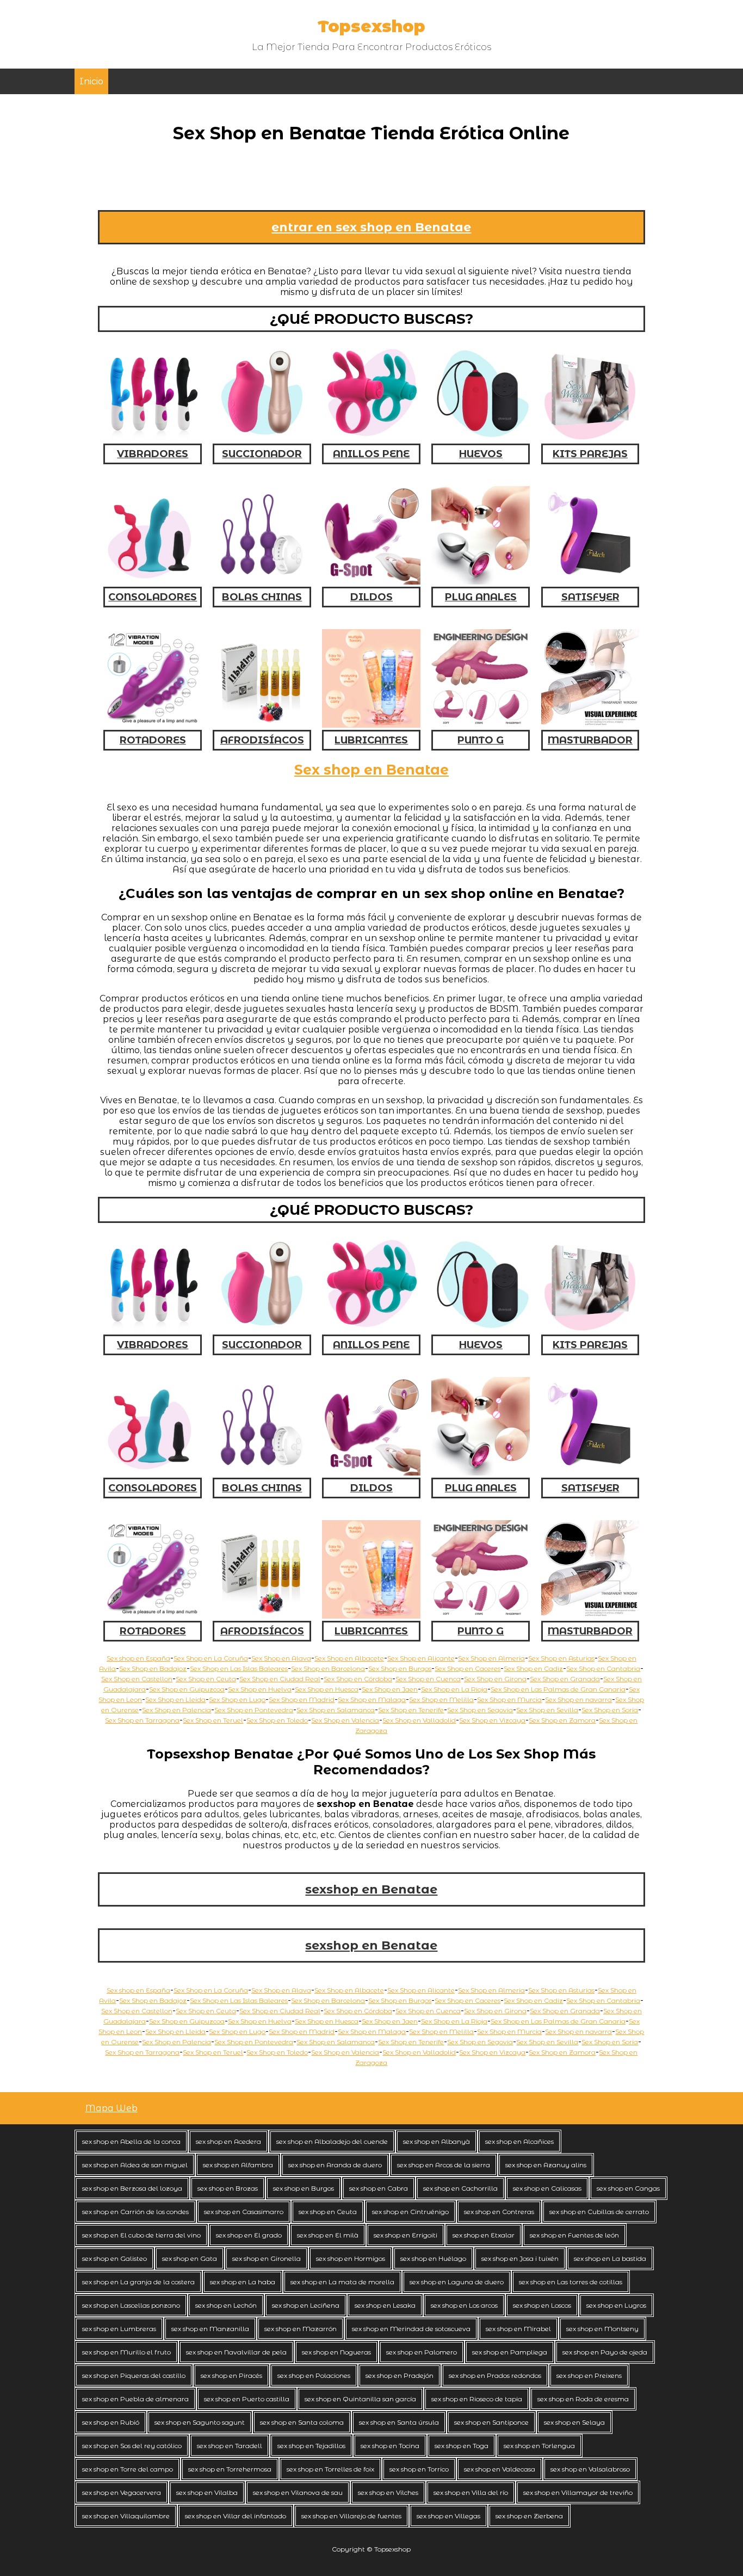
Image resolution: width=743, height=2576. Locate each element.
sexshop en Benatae (371, 1889)
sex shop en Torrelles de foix (330, 2469)
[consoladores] (153, 582)
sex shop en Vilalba (207, 2492)
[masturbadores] (590, 725)
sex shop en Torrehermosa (230, 2469)
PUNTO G (481, 740)
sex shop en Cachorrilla (460, 2188)
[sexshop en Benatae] (153, 1616)
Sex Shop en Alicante (421, 1658)
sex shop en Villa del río (471, 2492)
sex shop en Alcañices (519, 2141)
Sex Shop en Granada (565, 1679)
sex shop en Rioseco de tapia (477, 2399)
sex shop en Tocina (390, 2446)
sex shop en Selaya (574, 2422)
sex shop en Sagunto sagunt (200, 2422)
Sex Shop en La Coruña (211, 1658)
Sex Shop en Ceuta (206, 1679)
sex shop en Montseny (602, 2329)
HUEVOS (481, 454)
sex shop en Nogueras (336, 2352)
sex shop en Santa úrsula (399, 2422)
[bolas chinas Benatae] (262, 1473)
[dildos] (371, 582)
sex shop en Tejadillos (311, 2446)
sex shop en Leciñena (306, 2305)
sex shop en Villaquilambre (126, 2516)
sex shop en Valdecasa (500, 2469)
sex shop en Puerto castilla (247, 2399)
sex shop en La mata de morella (342, 2282)
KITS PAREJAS (590, 454)
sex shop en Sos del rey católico (132, 2446)
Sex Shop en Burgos (400, 1668)
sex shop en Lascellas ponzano (131, 2305)
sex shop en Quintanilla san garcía (360, 2399)
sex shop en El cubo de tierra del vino (141, 2235)
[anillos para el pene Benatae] (371, 1329)
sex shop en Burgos (304, 2188)
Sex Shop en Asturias (561, 1658)
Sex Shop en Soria (610, 1710)
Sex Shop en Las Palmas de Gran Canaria (558, 1689)
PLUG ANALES (481, 597)
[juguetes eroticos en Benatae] (481, 1616)
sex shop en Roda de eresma (583, 2399)
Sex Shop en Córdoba (358, 1679)
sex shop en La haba (243, 2282)
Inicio (91, 81)
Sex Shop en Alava (281, 1658)
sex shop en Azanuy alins (546, 2165)
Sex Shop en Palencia (177, 1710)
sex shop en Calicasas (547, 2188)
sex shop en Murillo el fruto (126, 2352)
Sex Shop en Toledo (277, 1720)
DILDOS (371, 597)
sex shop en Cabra (379, 2188)
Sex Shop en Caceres (468, 1668)
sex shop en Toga (462, 2446)
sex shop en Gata (190, 2258)
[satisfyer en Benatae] (590, 1473)
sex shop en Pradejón (400, 2375)
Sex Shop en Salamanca (336, 1710)
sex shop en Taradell (230, 2446)
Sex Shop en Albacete (349, 1658)
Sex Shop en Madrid (302, 1699)
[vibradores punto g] (481, 725)
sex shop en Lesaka (385, 2305)
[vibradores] (153, 438)
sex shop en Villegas (448, 2516)
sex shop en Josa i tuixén (520, 2258)
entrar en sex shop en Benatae (371, 227)
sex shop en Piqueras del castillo (134, 2375)
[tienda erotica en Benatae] (262, 1616)
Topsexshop (371, 26)
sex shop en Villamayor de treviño (578, 2492)
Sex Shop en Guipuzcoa (187, 1689)
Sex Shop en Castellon (137, 1679)
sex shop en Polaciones (314, 2375)
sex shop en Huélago (433, 2258)
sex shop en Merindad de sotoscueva (411, 2329)
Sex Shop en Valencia (345, 1720)
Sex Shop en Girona (495, 1679)
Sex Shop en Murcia (509, 1699)
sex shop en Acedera (228, 2141)
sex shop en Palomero (422, 2352)
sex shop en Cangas (628, 2188)
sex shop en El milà (328, 2235)
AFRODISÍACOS (262, 740)
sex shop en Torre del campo (128, 2469)
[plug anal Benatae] (481, 1473)
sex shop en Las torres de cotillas (571, 2282)
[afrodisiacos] (262, 725)
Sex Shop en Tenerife (411, 1710)
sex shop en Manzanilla (210, 2329)
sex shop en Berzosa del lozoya (132, 2188)
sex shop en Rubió (111, 2422)
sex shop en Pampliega (510, 2352)
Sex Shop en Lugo (237, 1699)
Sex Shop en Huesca (327, 1689)
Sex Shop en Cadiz (533, 1668)
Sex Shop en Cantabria (603, 1668)
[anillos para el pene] (371, 438)
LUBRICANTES (371, 740)
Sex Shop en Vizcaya (492, 1720)
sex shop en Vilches (388, 2492)
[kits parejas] (590, 438)
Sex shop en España (138, 1658)
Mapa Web (112, 2108)
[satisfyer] (590, 582)
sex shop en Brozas (228, 2188)
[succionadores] (262, 438)
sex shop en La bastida (610, 2258)
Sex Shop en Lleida (175, 1699)
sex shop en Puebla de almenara (135, 2399)
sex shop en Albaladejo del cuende (332, 2141)
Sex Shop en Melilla (441, 1699)
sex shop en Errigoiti (405, 2235)
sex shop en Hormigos (351, 2258)
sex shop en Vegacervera (122, 2492)
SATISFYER (590, 597)
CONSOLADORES (153, 597)
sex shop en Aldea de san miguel (135, 2165)
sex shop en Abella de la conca (131, 2141)
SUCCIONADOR (262, 454)
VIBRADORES (153, 454)
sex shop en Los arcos (464, 2305)
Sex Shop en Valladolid (419, 1720)
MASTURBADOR (590, 740)
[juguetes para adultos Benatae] (590, 1616)
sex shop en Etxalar (484, 2235)
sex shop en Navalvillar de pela (236, 2352)
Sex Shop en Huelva (260, 1689)
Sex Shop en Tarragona (142, 1720)
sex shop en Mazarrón (301, 2329)
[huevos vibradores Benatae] (481, 1329)
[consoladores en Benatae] (153, 1473)
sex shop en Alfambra (238, 2165)
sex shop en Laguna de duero (457, 2282)
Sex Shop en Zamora (562, 1720)
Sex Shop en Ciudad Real (280, 1679)
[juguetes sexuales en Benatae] (590, 1329)
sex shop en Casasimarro (244, 2212)
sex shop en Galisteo (114, 2258)
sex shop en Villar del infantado (236, 2516)
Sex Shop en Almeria (491, 1658)
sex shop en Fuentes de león (574, 2235)
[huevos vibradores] (481, 438)
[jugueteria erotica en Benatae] (371, 1616)
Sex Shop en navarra (578, 1699)
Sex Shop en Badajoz (153, 1668)
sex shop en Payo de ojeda (605, 2352)
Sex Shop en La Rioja (454, 1689)
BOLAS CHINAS (262, 597)
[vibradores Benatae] (153, 1329)
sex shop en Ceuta (328, 2212)
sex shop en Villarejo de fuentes (351, 2516)
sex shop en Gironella (267, 2258)
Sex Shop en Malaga (372, 1699)
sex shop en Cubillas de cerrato (599, 2212)
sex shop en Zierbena (529, 2516)
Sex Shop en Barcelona (328, 1668)
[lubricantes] (371, 725)
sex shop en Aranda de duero (335, 2165)
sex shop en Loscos (542, 2305)
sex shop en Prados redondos (495, 2375)
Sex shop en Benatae (371, 770)
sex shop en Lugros (616, 2305)
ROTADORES (153, 740)
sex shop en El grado (249, 2235)
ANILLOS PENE (371, 454)
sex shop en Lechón (226, 2305)
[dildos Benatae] (371, 1473)
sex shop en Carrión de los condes (135, 2212)
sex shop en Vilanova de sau (298, 2492)
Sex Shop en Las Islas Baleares (239, 1668)
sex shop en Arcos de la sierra (444, 2165)
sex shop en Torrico (419, 2469)
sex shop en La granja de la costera (138, 2282)
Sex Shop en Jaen (390, 1689)
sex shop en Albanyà (436, 2141)
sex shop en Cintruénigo (410, 2212)
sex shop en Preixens (589, 2375)
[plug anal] (481, 582)
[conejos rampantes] (153, 725)
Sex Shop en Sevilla (547, 1710)
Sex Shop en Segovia (480, 1710)
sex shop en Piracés (231, 2375)
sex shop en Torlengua (539, 2446)
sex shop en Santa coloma (302, 2422)
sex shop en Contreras (499, 2212)
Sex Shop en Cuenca (428, 1679)
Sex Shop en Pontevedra (254, 1710)
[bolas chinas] (262, 582)
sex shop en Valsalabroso (590, 2469)
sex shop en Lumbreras (119, 2329)
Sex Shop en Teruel (213, 1720)
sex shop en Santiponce (491, 2422)
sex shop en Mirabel (518, 2329)
